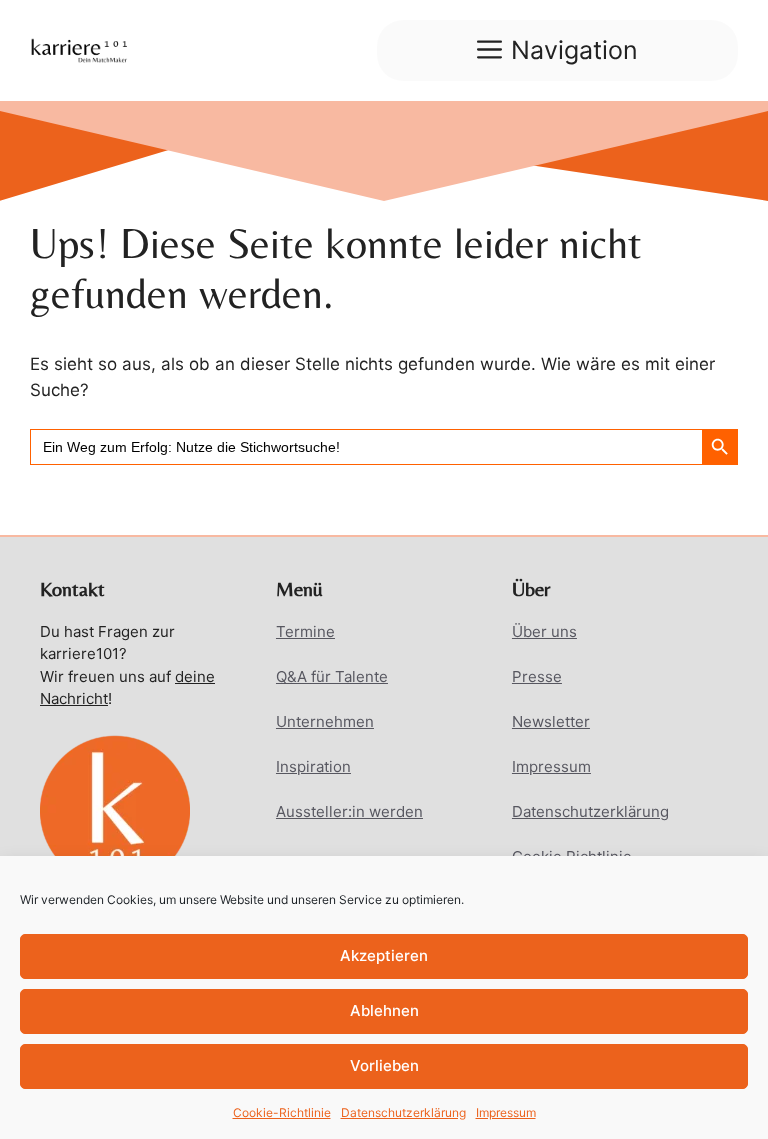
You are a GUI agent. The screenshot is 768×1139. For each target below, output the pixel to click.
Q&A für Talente (332, 676)
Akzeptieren (384, 955)
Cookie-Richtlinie (282, 1112)
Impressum (506, 1112)
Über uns (544, 631)
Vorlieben (384, 1065)
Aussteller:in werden (349, 811)
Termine (305, 631)
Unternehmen (325, 721)
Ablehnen (384, 1010)
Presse (537, 676)
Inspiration (313, 766)
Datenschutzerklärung (403, 1112)
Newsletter (551, 721)
